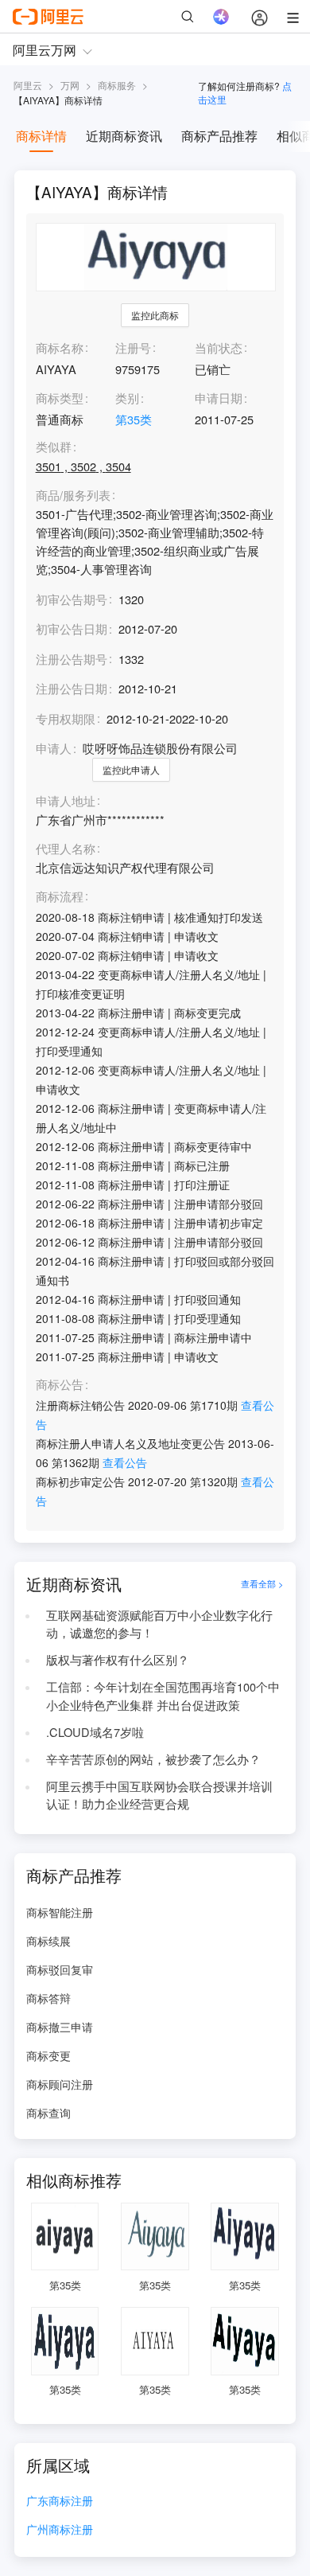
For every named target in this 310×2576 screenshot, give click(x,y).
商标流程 (60, 897)
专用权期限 (66, 718)
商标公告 (60, 1385)
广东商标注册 (60, 2502)
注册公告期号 (72, 659)
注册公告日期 (72, 688)
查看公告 (125, 1462)
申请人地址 (66, 801)
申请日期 (219, 398)
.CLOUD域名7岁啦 (95, 1732)
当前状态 (219, 347)
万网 (70, 85)
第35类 (134, 419)
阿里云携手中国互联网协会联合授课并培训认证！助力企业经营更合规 (159, 1795)
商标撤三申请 (60, 2027)
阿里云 (28, 85)
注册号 (133, 347)
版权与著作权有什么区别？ (118, 1659)
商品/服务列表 (73, 496)
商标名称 (60, 347)
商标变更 (48, 2055)
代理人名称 (66, 849)
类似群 (54, 447)
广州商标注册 (60, 2530)
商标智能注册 (60, 1912)
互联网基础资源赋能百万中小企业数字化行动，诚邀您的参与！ (159, 1624)
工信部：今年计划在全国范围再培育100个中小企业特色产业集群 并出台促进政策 (163, 1696)
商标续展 (48, 1941)
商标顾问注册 (60, 2084)
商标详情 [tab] (41, 136)
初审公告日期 (72, 628)
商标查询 (48, 2113)
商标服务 (117, 85)
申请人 (54, 748)
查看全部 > (262, 1584)
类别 (127, 398)
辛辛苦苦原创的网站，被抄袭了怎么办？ (153, 1759)
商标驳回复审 (60, 1969)
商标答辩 (48, 1998)
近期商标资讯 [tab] (124, 136)
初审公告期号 (72, 599)
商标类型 (60, 398)
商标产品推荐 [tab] (219, 136)
